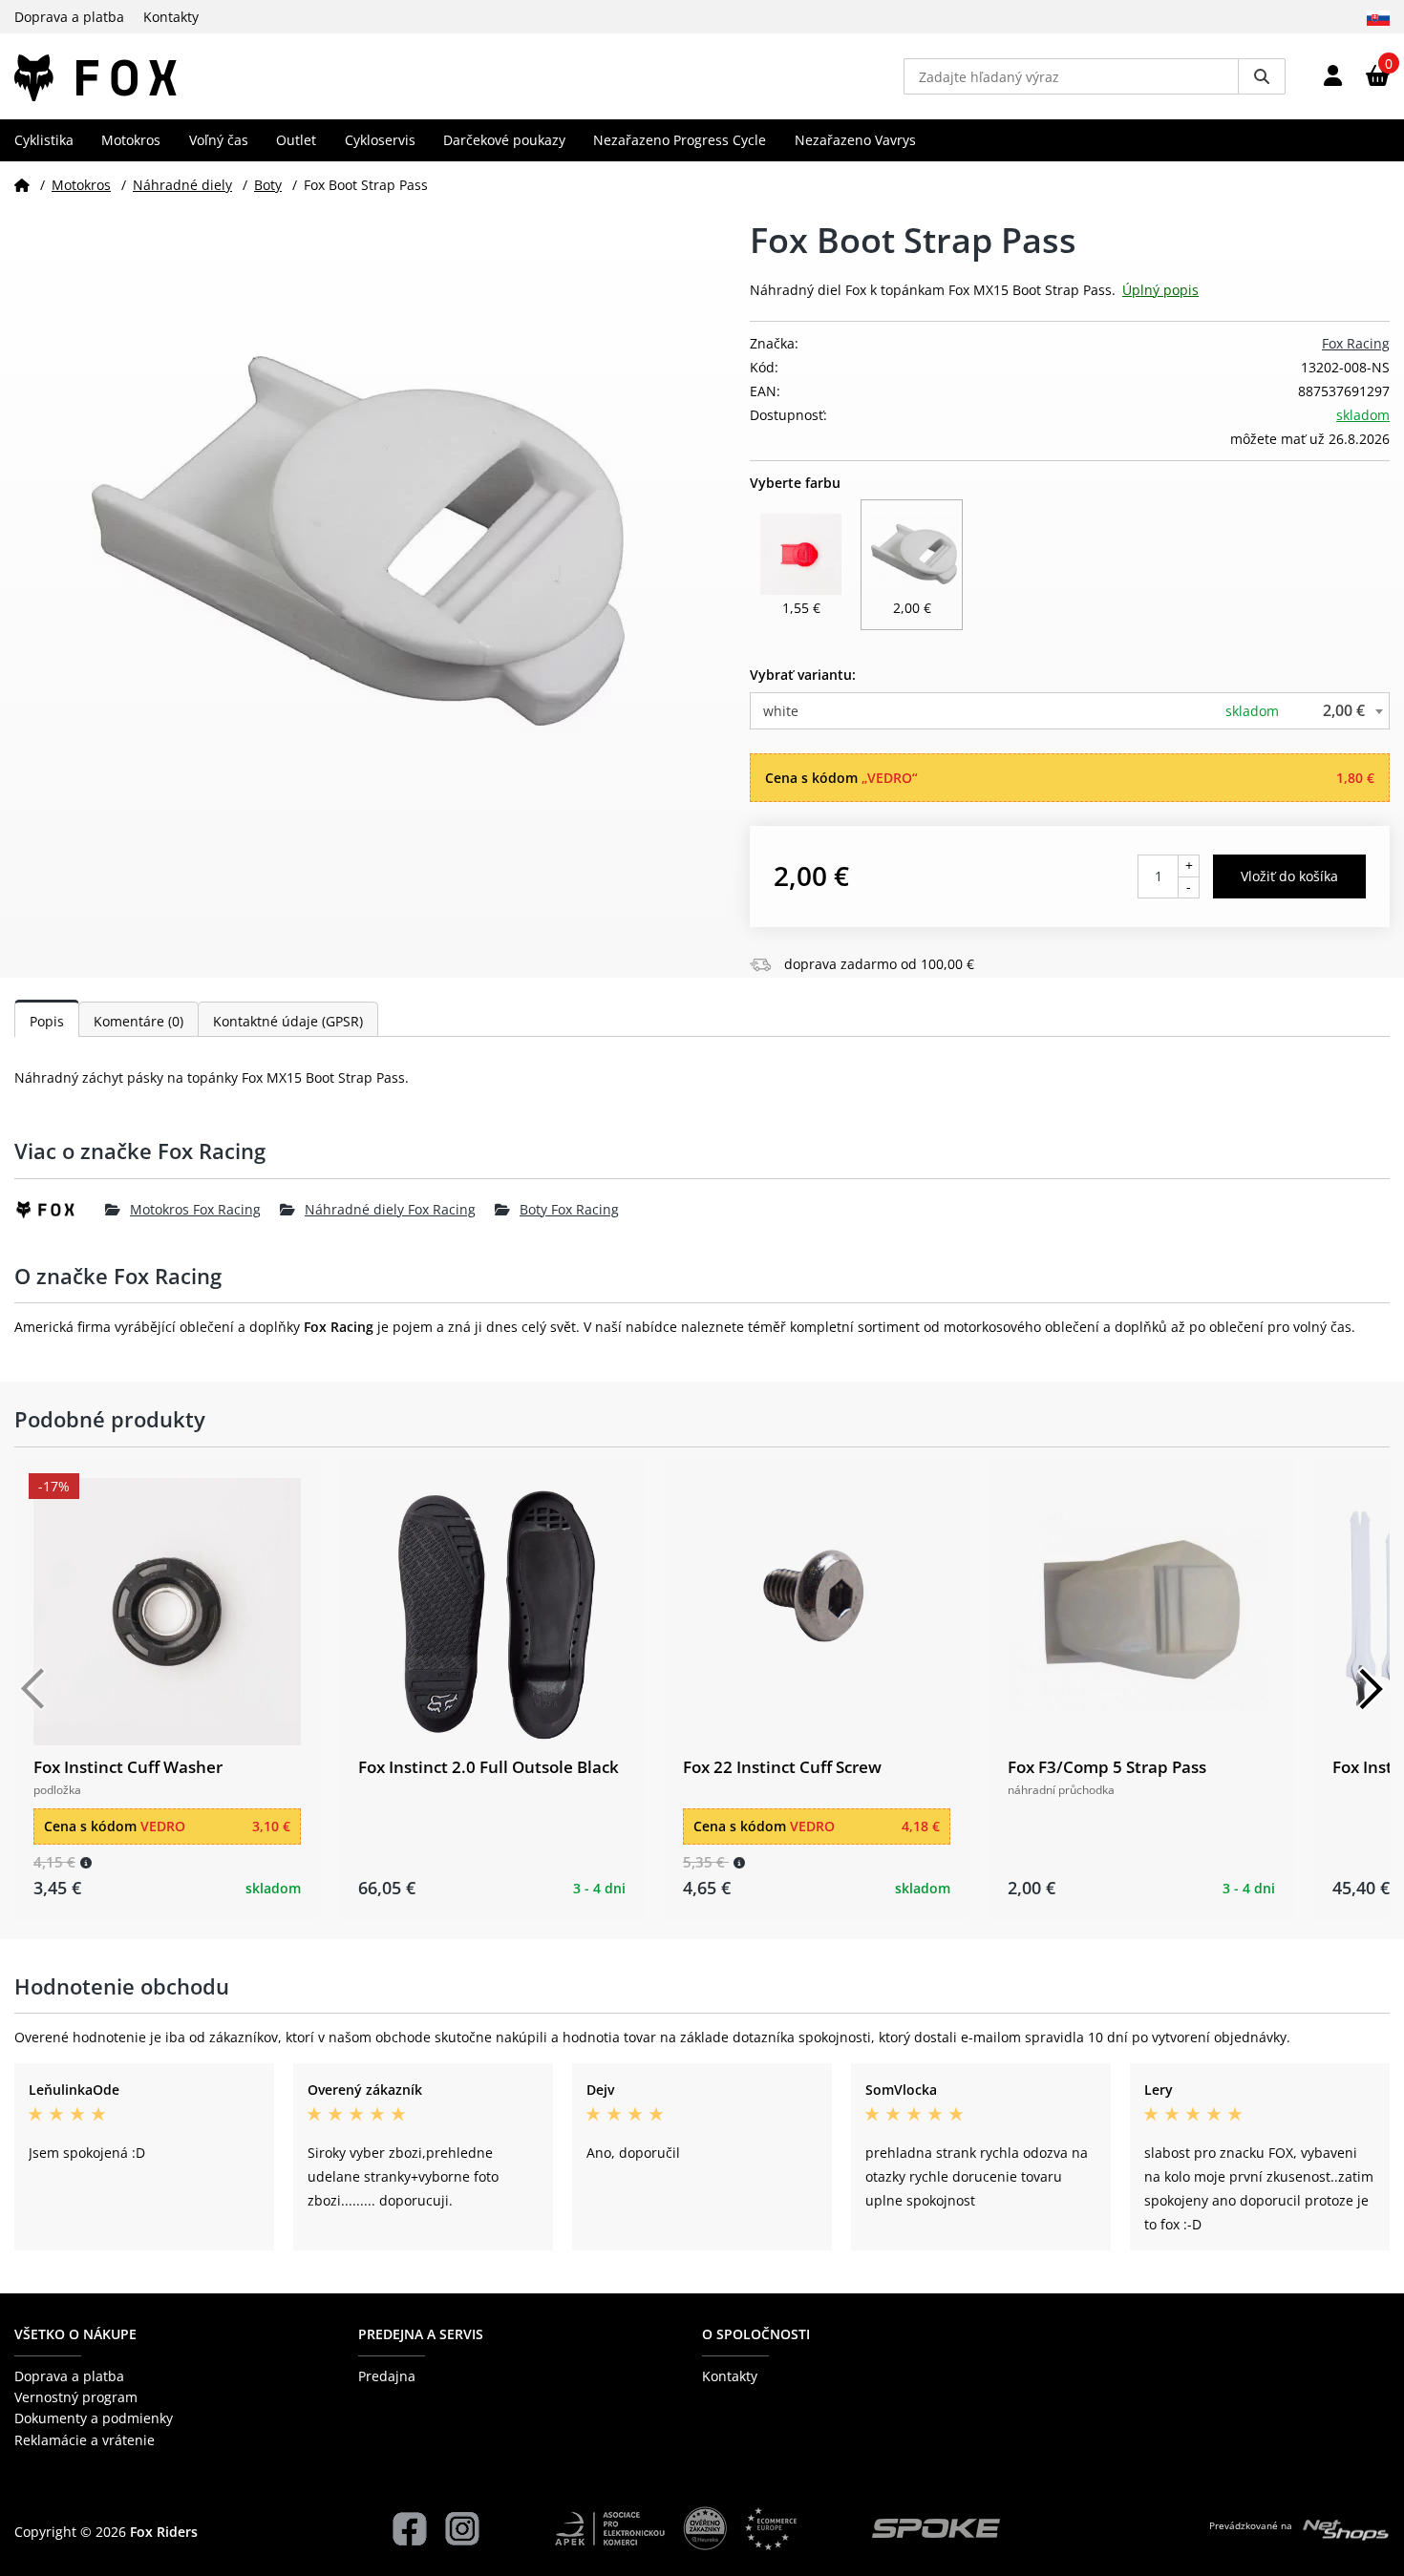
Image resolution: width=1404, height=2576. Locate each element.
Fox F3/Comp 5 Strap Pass (1107, 1767)
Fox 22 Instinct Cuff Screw (782, 1767)
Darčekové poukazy (504, 140)
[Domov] (22, 185)
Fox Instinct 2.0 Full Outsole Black (489, 1767)
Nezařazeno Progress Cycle (680, 140)
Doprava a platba (69, 17)
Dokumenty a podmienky (94, 2418)
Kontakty (171, 17)
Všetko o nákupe (75, 2334)
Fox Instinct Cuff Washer (128, 1767)
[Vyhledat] (1262, 76)
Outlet (296, 140)
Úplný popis (1160, 290)
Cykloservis (380, 140)
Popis (47, 1021)
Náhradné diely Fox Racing (390, 1209)
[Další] (1371, 1689)
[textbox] (1070, 711)
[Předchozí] (33, 1689)
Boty (268, 185)
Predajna (387, 2376)
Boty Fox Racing (569, 1209)
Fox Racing (1356, 343)
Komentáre (138, 1021)
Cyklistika (44, 140)
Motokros (131, 140)
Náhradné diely (182, 185)
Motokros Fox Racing (195, 1209)
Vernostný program (76, 2397)
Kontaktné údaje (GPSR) (288, 1021)
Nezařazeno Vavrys (855, 140)
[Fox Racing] (60, 1210)
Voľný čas (219, 140)
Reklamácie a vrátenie (85, 2440)
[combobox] (1070, 711)
